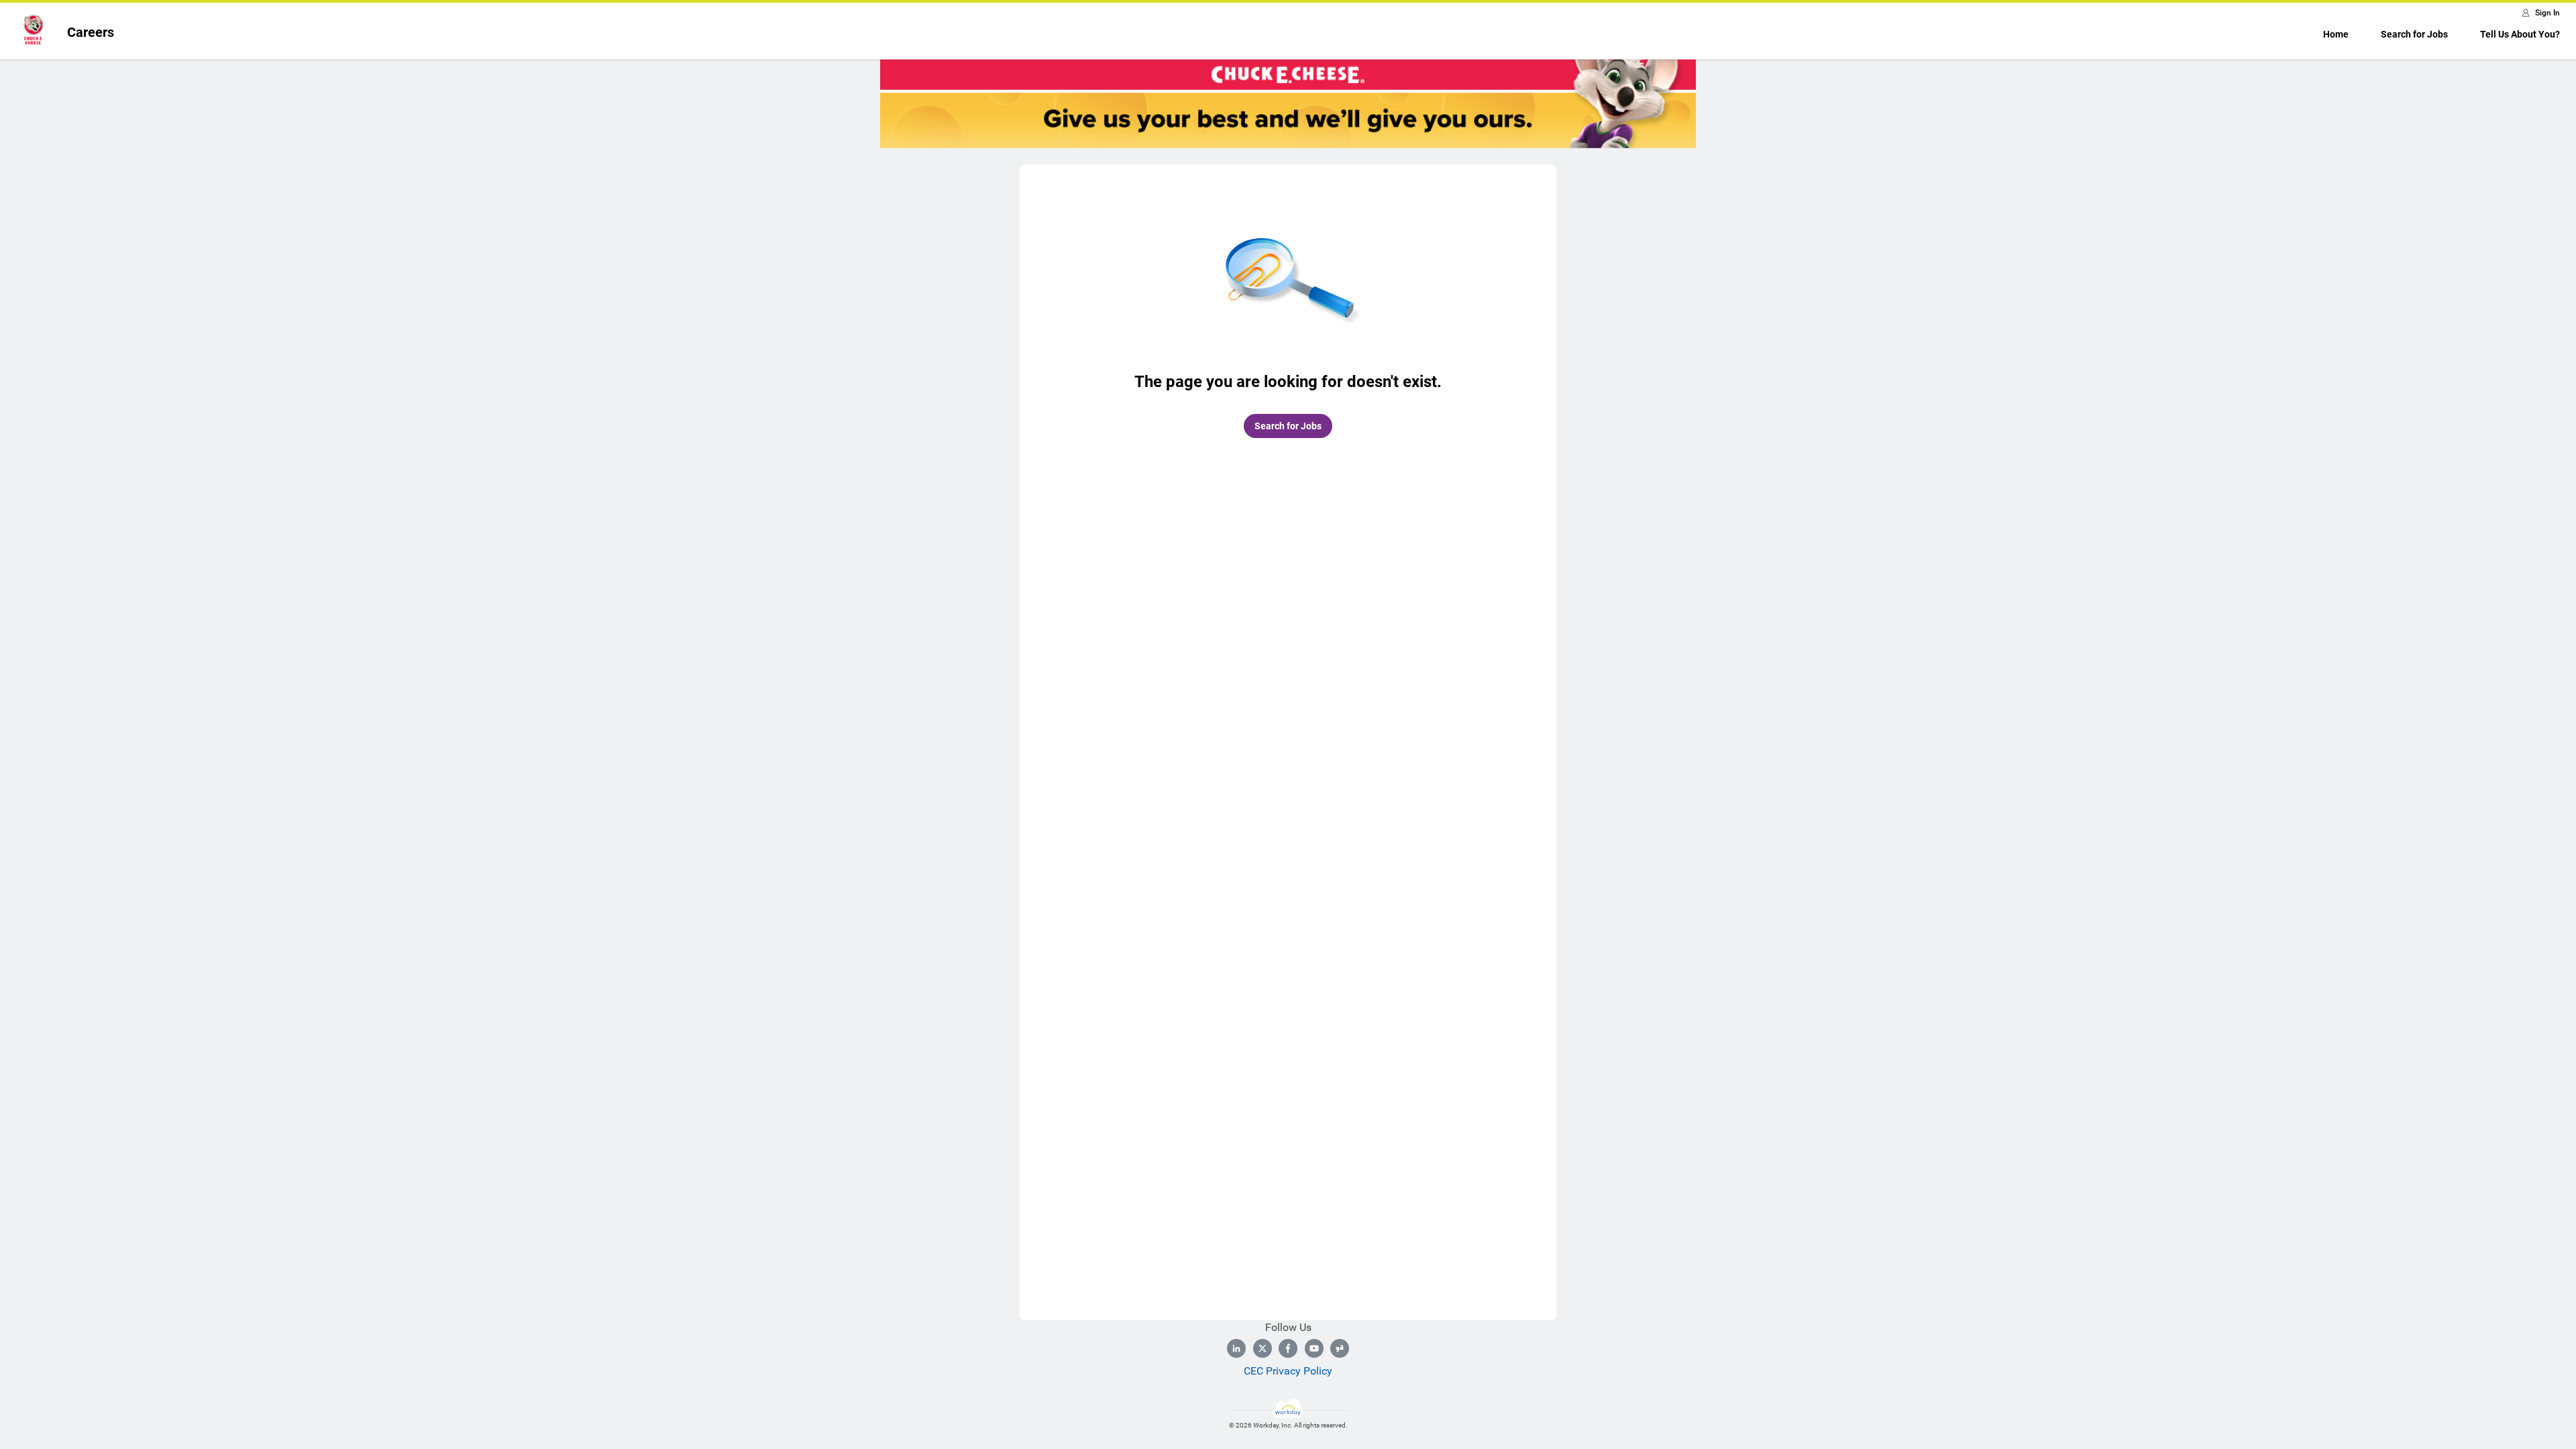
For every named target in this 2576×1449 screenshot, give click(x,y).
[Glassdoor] (1340, 1348)
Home (2336, 34)
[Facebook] (1288, 1348)
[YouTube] (1314, 1348)
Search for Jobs (2414, 34)
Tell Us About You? (2520, 34)
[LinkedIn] (1236, 1348)
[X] (1263, 1348)
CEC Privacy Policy (1288, 1371)
